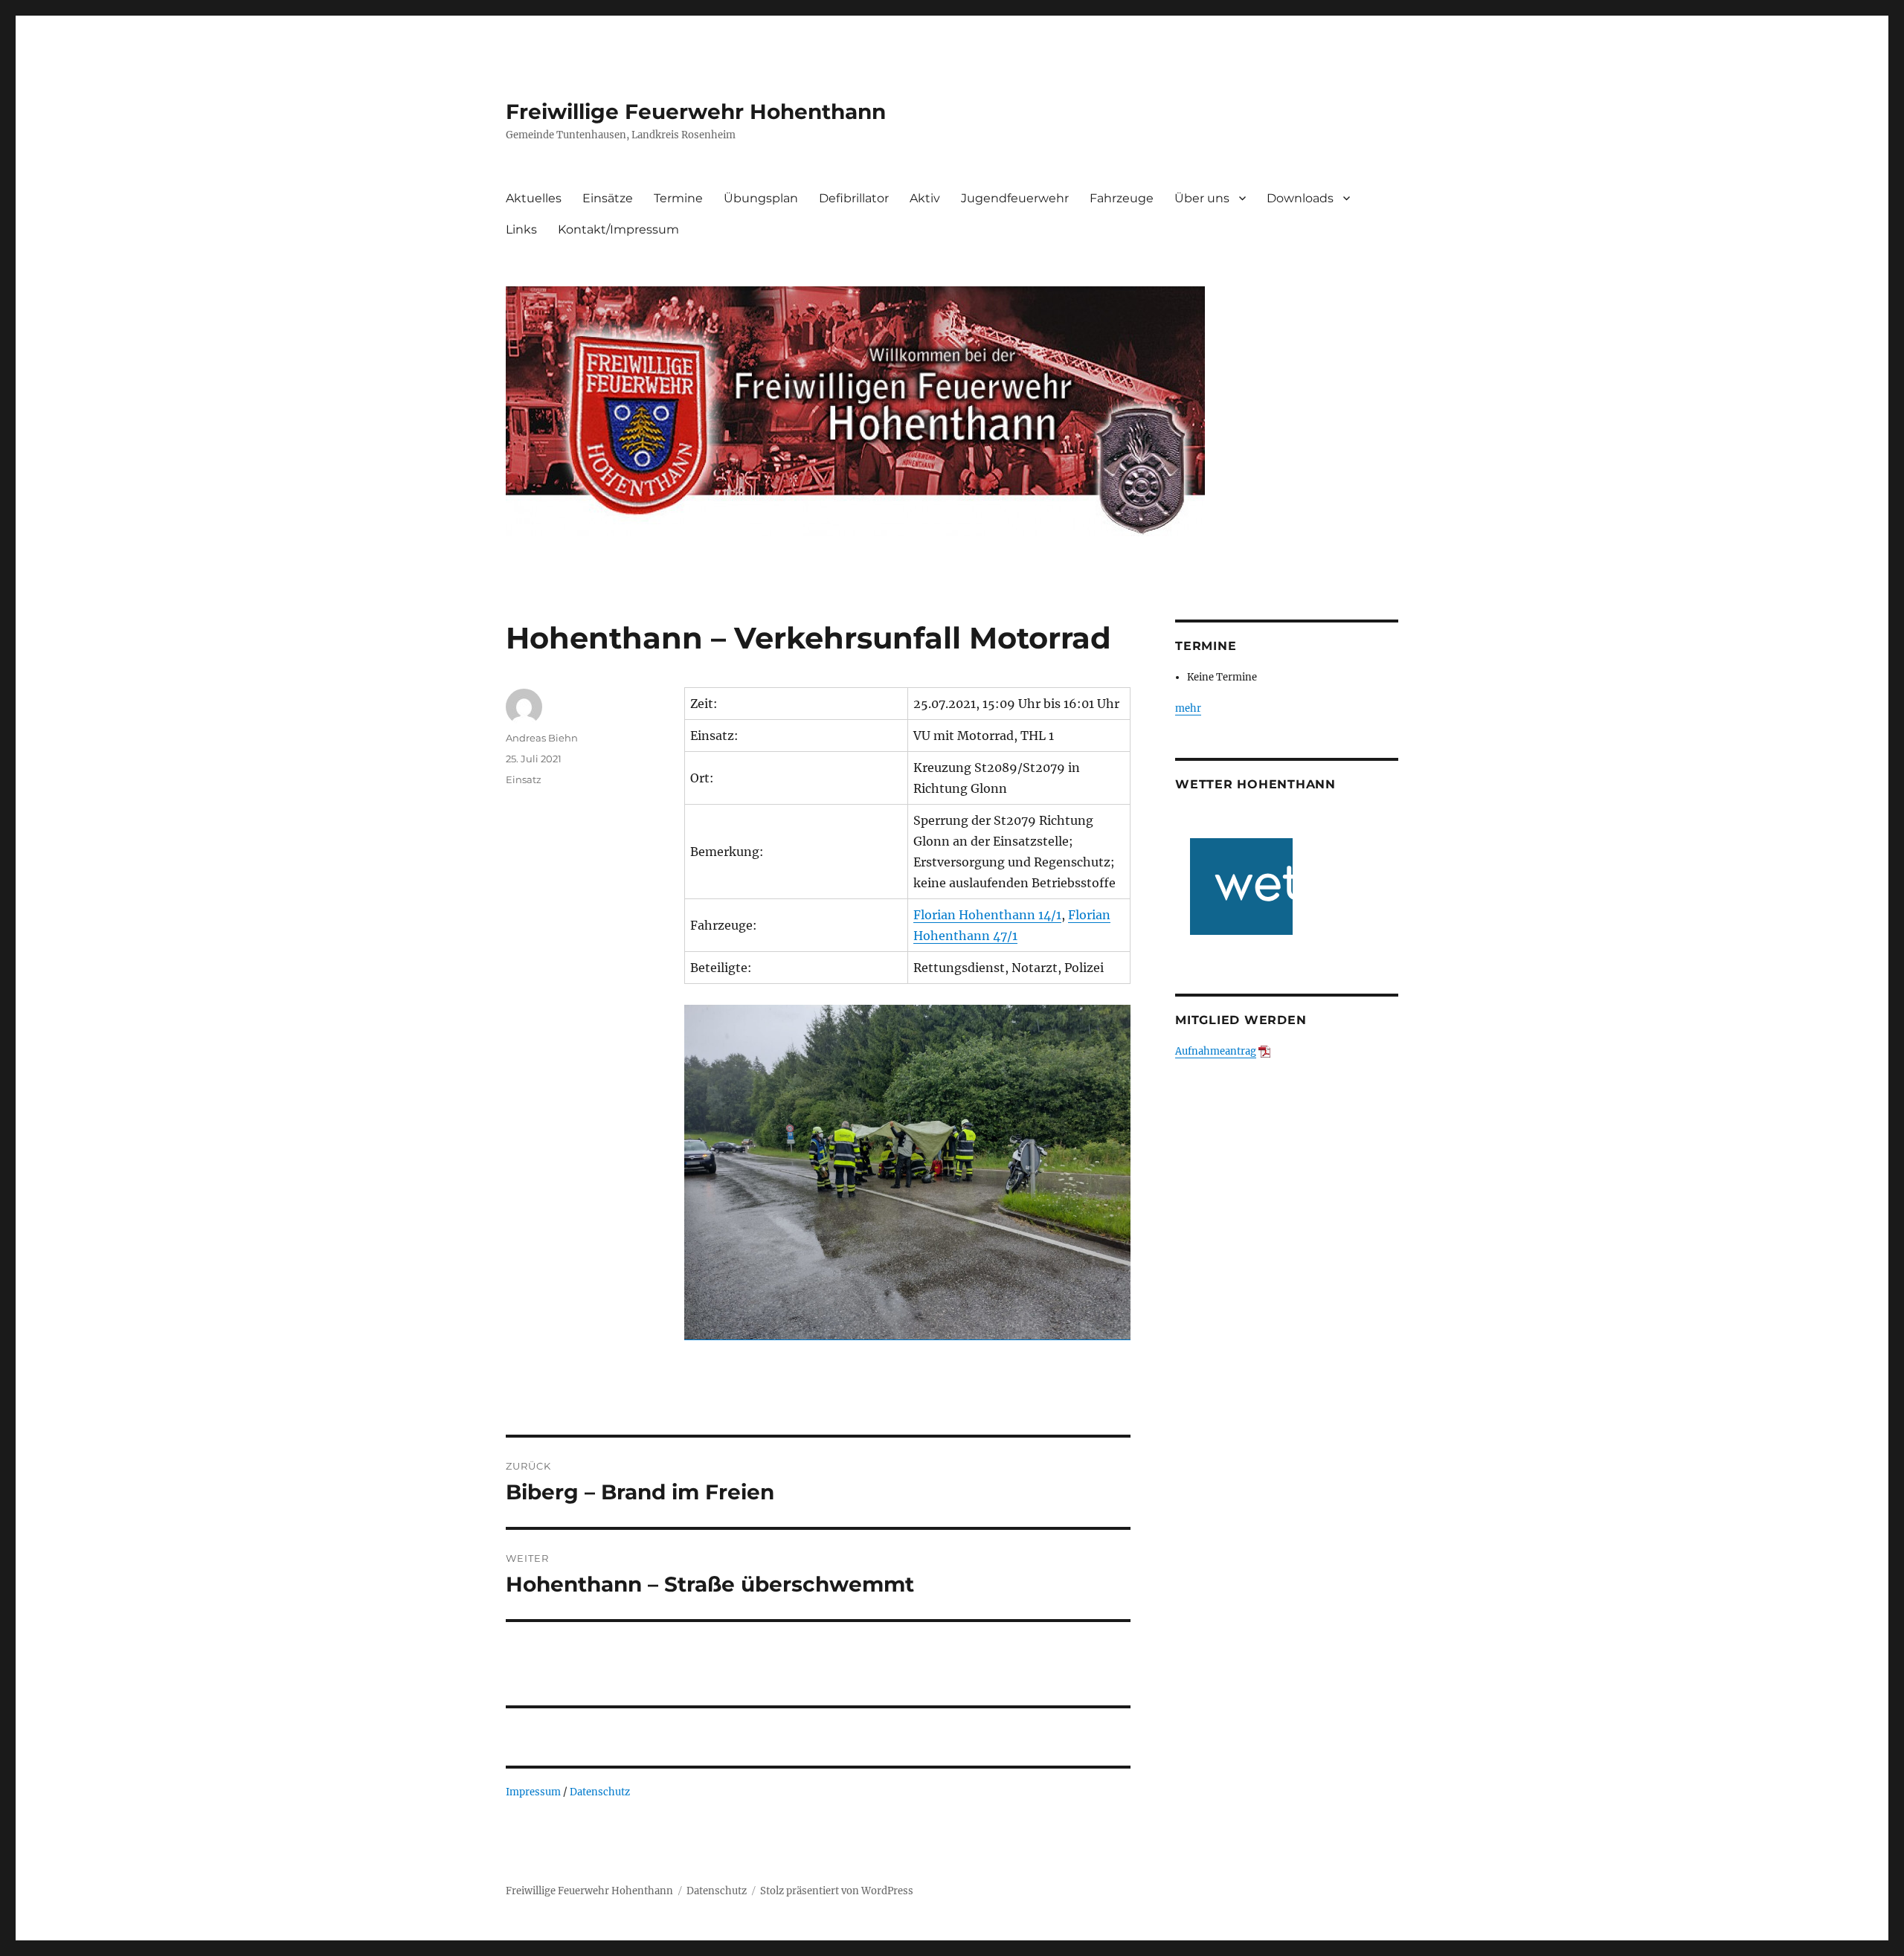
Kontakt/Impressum (618, 229)
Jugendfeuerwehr (1015, 198)
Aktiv (925, 198)
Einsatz (524, 779)
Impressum (533, 1792)
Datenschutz (600, 1792)
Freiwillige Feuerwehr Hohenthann (696, 112)
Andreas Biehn (542, 738)
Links (521, 229)
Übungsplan (761, 198)
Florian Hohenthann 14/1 (987, 915)
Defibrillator (854, 198)
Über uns (1202, 198)
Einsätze (608, 198)
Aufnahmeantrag (1216, 1051)
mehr (1188, 708)
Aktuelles (534, 198)
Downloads (1300, 198)
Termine (678, 198)
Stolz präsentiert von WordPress (837, 1891)
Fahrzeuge (1122, 198)
